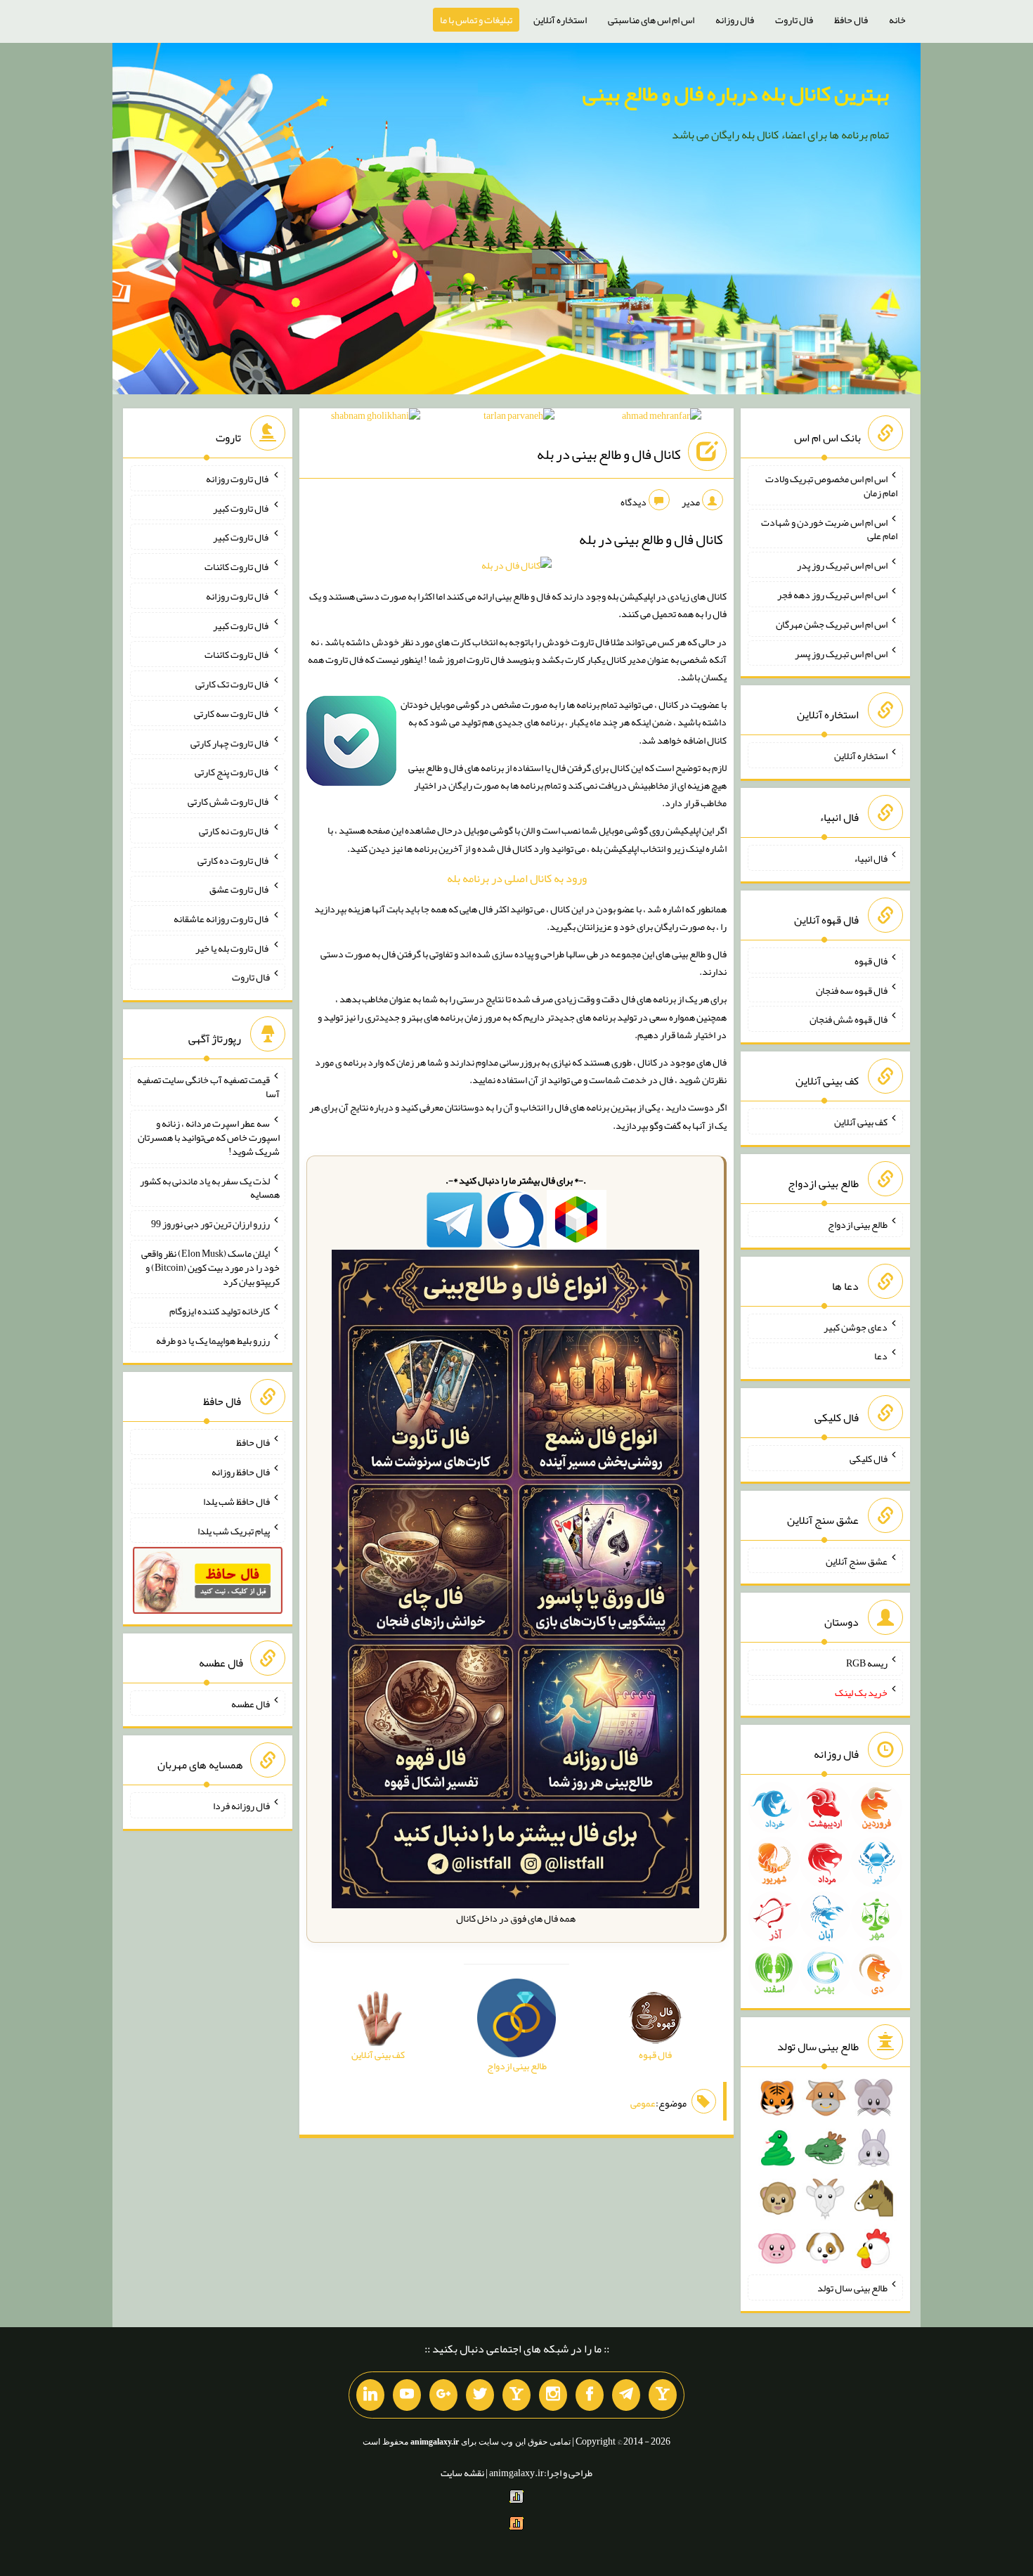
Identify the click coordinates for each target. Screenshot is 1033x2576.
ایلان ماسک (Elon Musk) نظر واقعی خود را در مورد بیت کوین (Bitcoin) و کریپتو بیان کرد (210, 1267)
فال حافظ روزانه (241, 1472)
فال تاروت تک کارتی (233, 684)
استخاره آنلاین (560, 20)
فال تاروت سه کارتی (232, 713)
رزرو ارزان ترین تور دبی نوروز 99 (210, 1224)
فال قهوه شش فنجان (849, 1019)
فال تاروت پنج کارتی (232, 772)
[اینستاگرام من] (553, 2395)
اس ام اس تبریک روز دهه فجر (832, 595)
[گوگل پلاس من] (443, 2395)
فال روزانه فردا (241, 1806)
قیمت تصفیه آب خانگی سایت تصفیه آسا (208, 1087)
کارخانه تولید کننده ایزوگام (220, 1311)
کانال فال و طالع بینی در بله (609, 455)
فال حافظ (851, 20)
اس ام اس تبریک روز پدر (842, 565)
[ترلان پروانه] (519, 418)
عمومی (643, 2103)
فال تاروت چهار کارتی (230, 742)
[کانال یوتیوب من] (407, 2395)
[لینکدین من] (370, 2395)
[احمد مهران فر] (662, 418)
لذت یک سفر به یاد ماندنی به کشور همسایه (210, 1187)
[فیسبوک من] (590, 2395)
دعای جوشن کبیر (856, 1326)
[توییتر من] (480, 2395)
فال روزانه (735, 20)
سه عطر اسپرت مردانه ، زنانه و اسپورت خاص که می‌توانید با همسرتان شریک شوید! (209, 1137)
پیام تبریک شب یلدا (234, 1530)
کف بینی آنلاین (861, 1122)
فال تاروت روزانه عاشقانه (222, 919)
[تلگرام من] (626, 2395)
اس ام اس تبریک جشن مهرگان (832, 624)
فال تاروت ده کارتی (234, 860)
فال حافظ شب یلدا (236, 1501)
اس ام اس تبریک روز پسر (841, 653)
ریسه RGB (867, 1663)
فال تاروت (794, 20)
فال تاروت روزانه (238, 479)
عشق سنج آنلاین (857, 1560)
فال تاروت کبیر (241, 507)
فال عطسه (251, 1703)
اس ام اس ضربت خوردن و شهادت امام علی (829, 529)
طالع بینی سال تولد (852, 2288)
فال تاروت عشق (240, 889)
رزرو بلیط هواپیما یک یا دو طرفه (213, 1340)
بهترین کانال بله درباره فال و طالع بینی (736, 93)
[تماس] (516, 2395)
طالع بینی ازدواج (858, 1224)
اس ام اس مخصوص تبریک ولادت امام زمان (831, 486)
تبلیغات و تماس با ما (476, 20)
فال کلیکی (869, 1458)
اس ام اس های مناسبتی (651, 20)
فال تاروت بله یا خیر (233, 947)
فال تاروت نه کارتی (234, 831)
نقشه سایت (462, 2473)
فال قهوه (871, 961)
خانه (897, 20)
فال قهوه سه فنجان (852, 990)
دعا (881, 1356)
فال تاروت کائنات (237, 567)
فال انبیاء (871, 858)
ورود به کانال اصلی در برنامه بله (517, 878)
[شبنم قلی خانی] (376, 418)
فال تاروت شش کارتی (229, 801)
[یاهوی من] (663, 2395)
